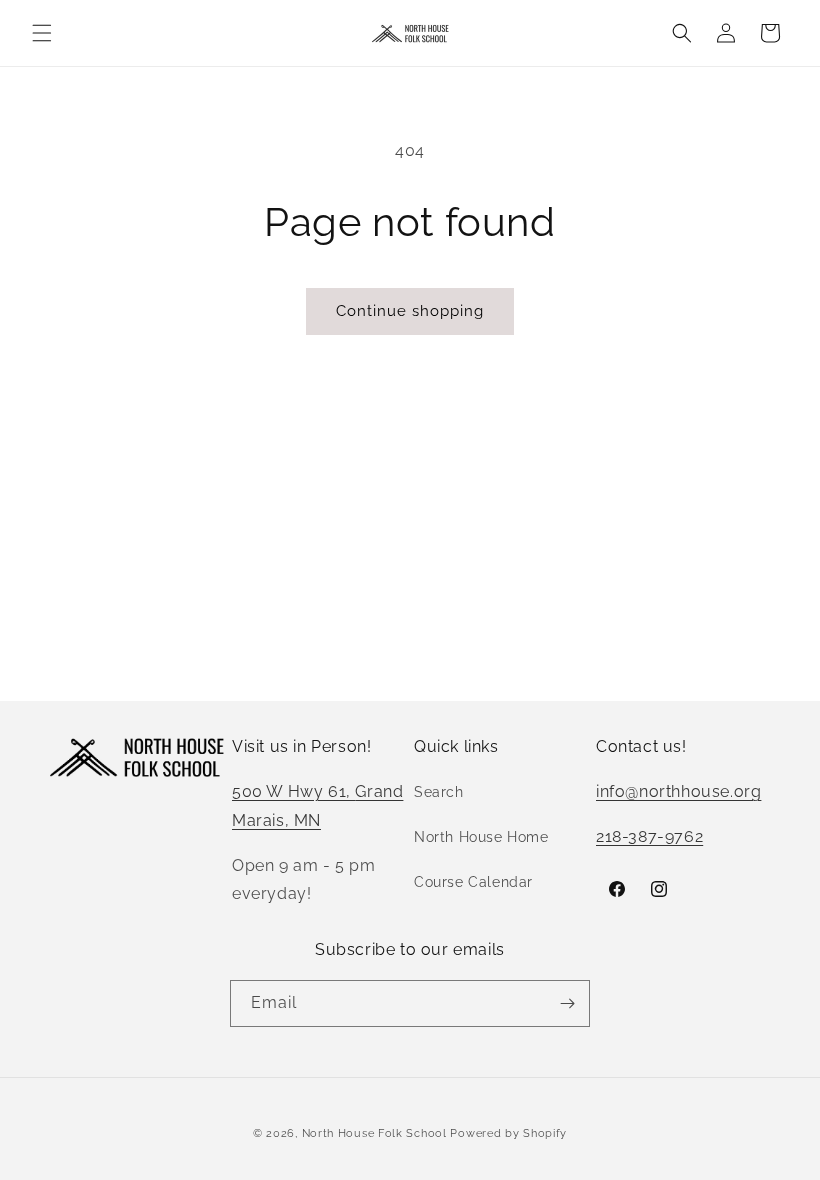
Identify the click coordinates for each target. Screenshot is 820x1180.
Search (439, 792)
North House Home (481, 837)
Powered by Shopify (508, 1133)
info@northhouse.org (678, 791)
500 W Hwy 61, (293, 791)
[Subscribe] (567, 1003)
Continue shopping (410, 311)
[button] (42, 33)
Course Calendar (473, 882)
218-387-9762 (649, 836)
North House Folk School (374, 1133)
